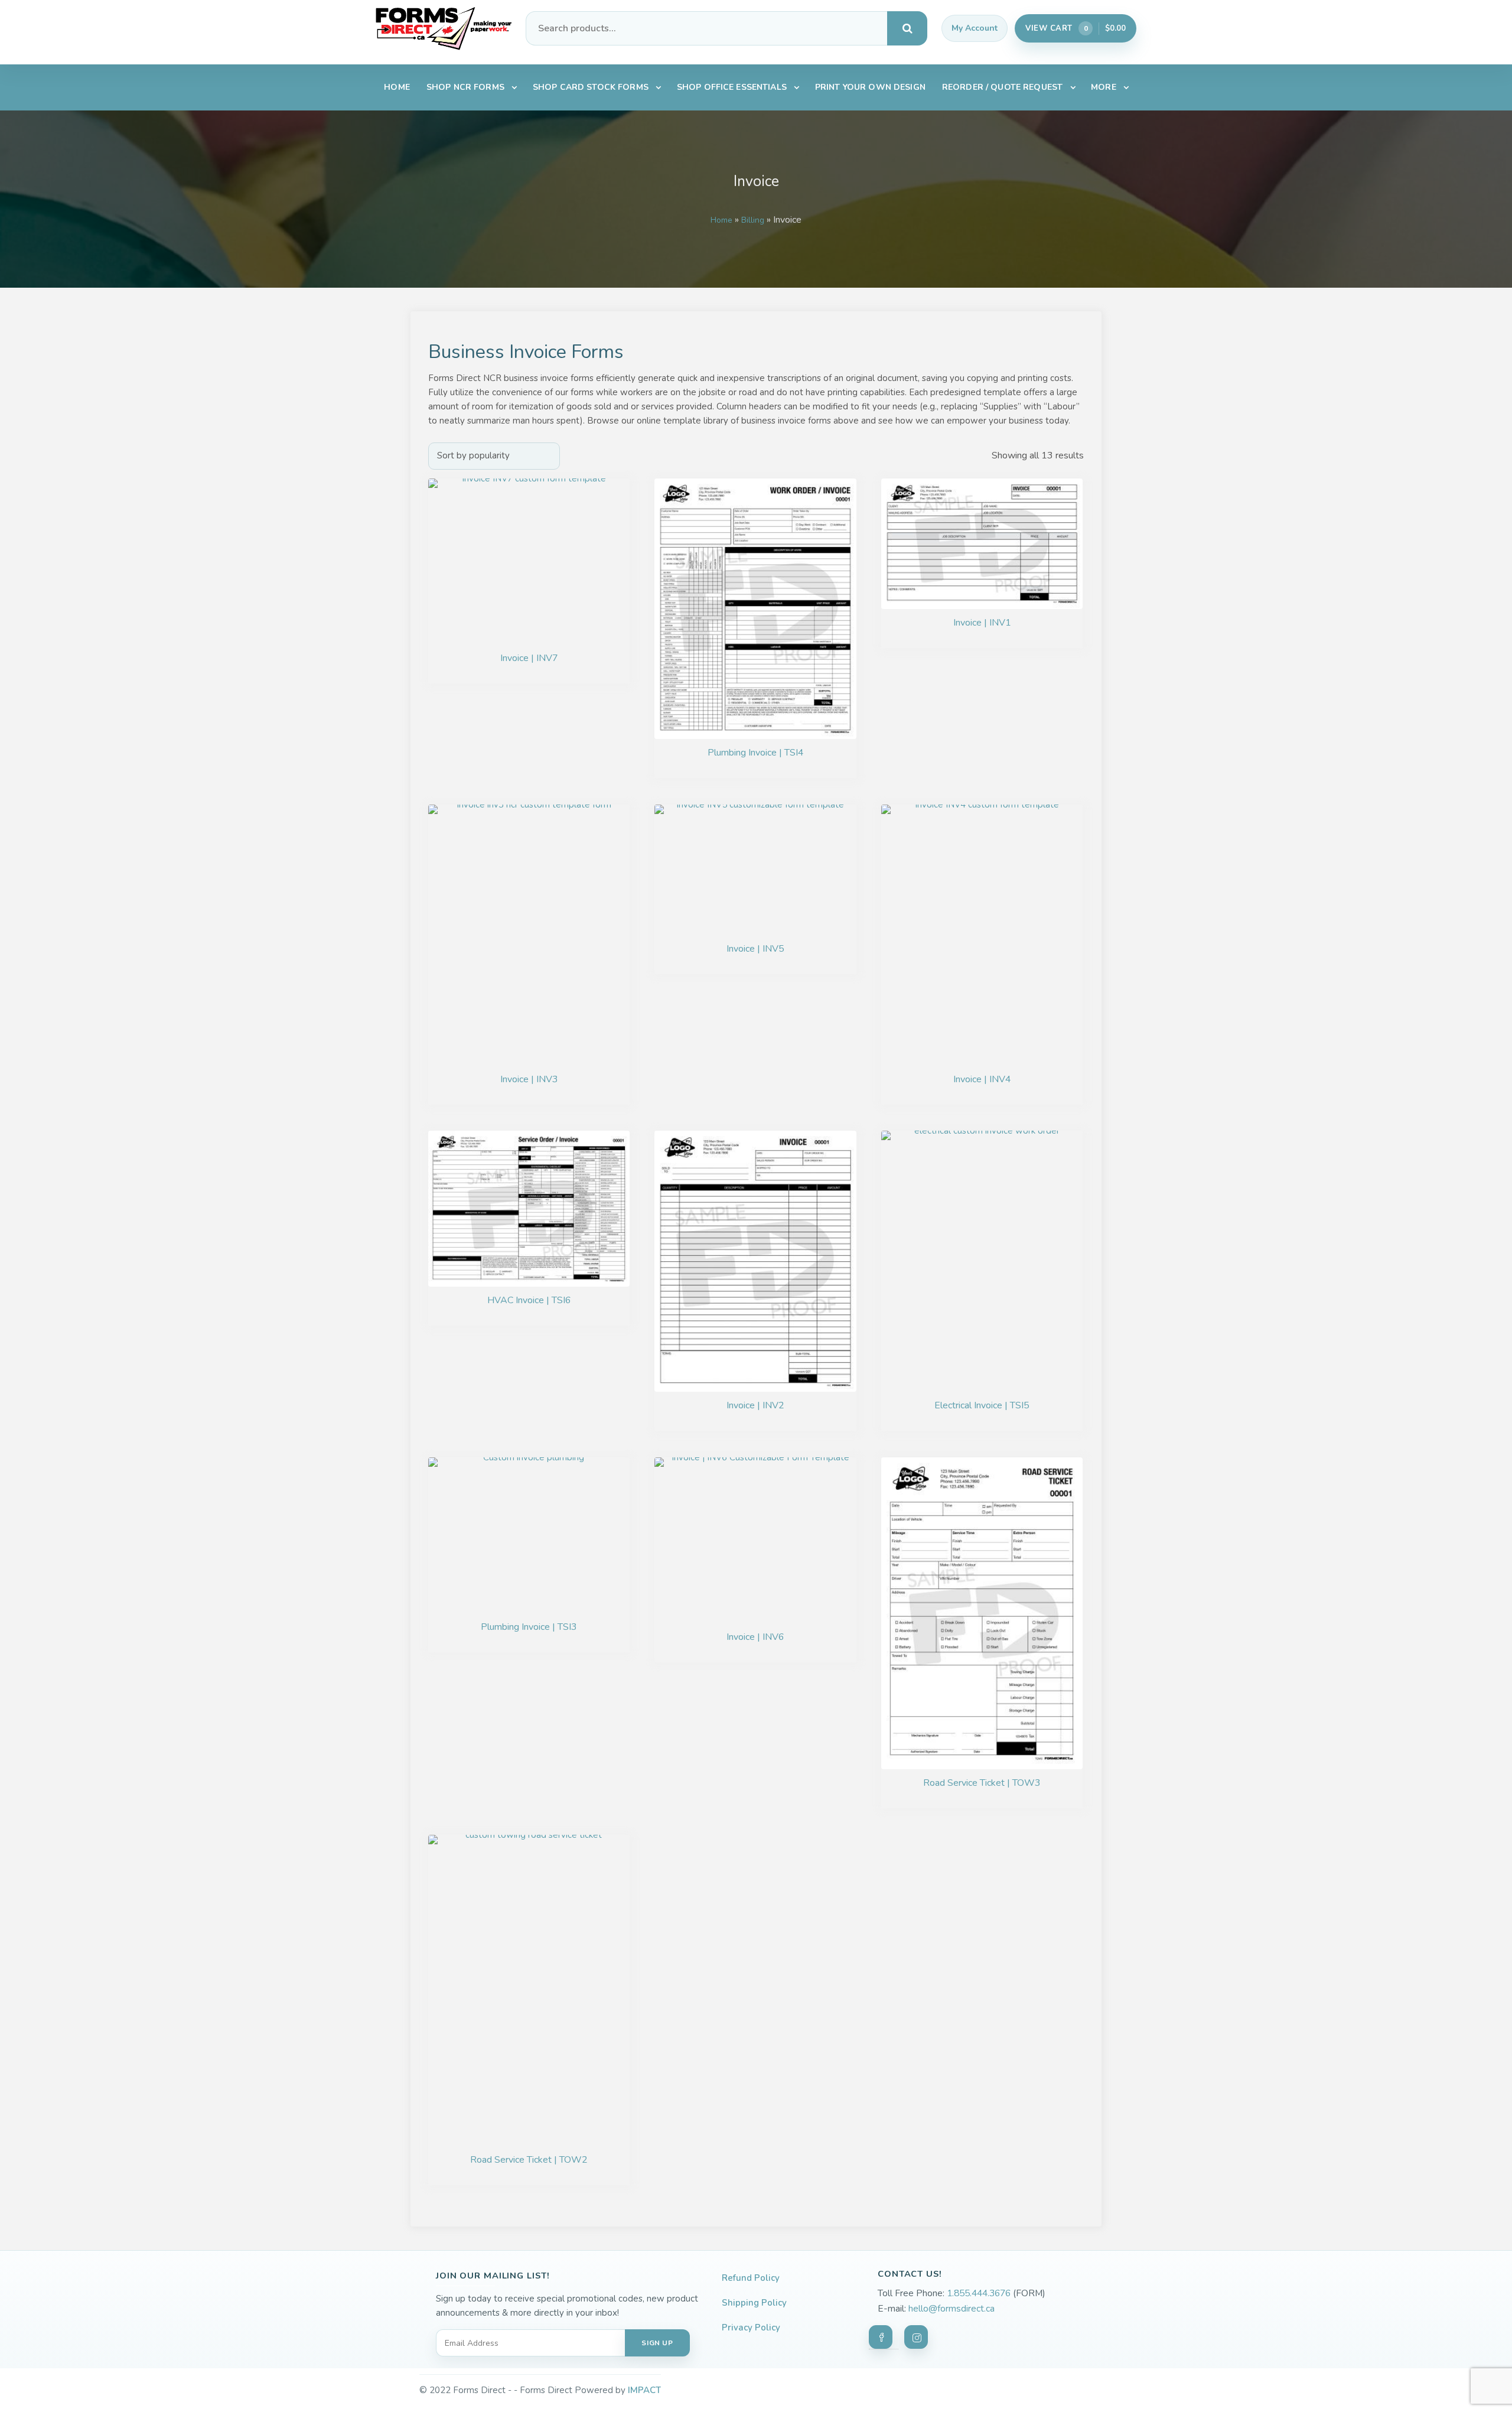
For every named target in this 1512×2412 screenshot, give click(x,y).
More (1104, 87)
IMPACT (644, 2390)
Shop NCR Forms (465, 87)
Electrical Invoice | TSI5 (982, 1405)
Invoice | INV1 (982, 623)
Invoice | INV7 (529, 658)
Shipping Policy (754, 2303)
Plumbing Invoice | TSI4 (756, 753)
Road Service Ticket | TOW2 (529, 2160)
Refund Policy (751, 2278)
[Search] (907, 28)
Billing (753, 220)
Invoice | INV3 (529, 1079)
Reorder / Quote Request (1002, 87)
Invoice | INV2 (755, 1405)
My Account (975, 28)
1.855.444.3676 (979, 2293)
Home (397, 87)
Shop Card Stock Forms (591, 87)
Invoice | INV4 (982, 1079)
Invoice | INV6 (755, 1637)
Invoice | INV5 (755, 949)
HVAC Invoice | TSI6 (529, 1300)
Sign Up (657, 2343)
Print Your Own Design (870, 87)
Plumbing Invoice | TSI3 (529, 1627)
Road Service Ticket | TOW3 (982, 1783)
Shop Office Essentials (732, 87)
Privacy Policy (751, 2328)
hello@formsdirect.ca (951, 2309)
